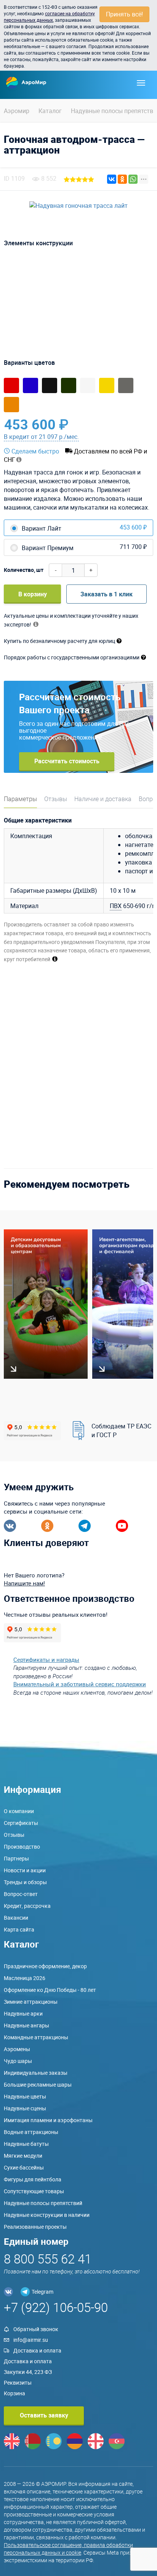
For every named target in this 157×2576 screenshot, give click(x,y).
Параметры (20, 799)
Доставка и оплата (37, 2350)
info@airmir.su (31, 2340)
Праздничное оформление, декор (45, 1966)
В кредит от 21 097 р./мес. (41, 437)
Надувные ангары (26, 2025)
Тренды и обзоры (25, 1882)
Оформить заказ (118, 424)
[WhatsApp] (133, 179)
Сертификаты (21, 1823)
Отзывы (56, 799)
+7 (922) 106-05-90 (56, 2307)
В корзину (33, 594)
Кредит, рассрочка (27, 1906)
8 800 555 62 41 (48, 2259)
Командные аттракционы (36, 2037)
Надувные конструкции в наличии (47, 2215)
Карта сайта (19, 1929)
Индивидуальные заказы (36, 2073)
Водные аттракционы (31, 2132)
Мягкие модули (23, 2156)
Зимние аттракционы (31, 2002)
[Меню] (141, 83)
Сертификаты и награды (46, 1660)
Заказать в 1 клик (107, 594)
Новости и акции (25, 1870)
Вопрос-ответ (21, 1894)
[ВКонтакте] (112, 179)
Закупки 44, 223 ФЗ (28, 2372)
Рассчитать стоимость (67, 761)
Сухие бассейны (24, 2167)
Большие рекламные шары (38, 2085)
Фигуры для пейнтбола (33, 2179)
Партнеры (16, 1858)
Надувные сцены (25, 2108)
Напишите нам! (24, 1583)
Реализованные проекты (35, 2227)
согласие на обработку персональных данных (49, 17)
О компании (19, 1811)
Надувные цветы (25, 2096)
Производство (22, 1847)
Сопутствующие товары (34, 2191)
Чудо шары (18, 2061)
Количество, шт (24, 570)
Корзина (14, 2393)
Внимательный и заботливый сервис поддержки (80, 1684)
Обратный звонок (36, 2329)
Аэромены (17, 2049)
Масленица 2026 (25, 1978)
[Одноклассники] (122, 179)
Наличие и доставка (103, 799)
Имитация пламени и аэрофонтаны (48, 2120)
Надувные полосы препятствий (43, 2203)
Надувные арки (23, 2013)
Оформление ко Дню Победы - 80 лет (50, 1990)
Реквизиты (18, 2383)
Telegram (42, 2292)
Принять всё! (124, 14)
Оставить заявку (44, 2415)
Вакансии (16, 1918)
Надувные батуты (26, 2144)
